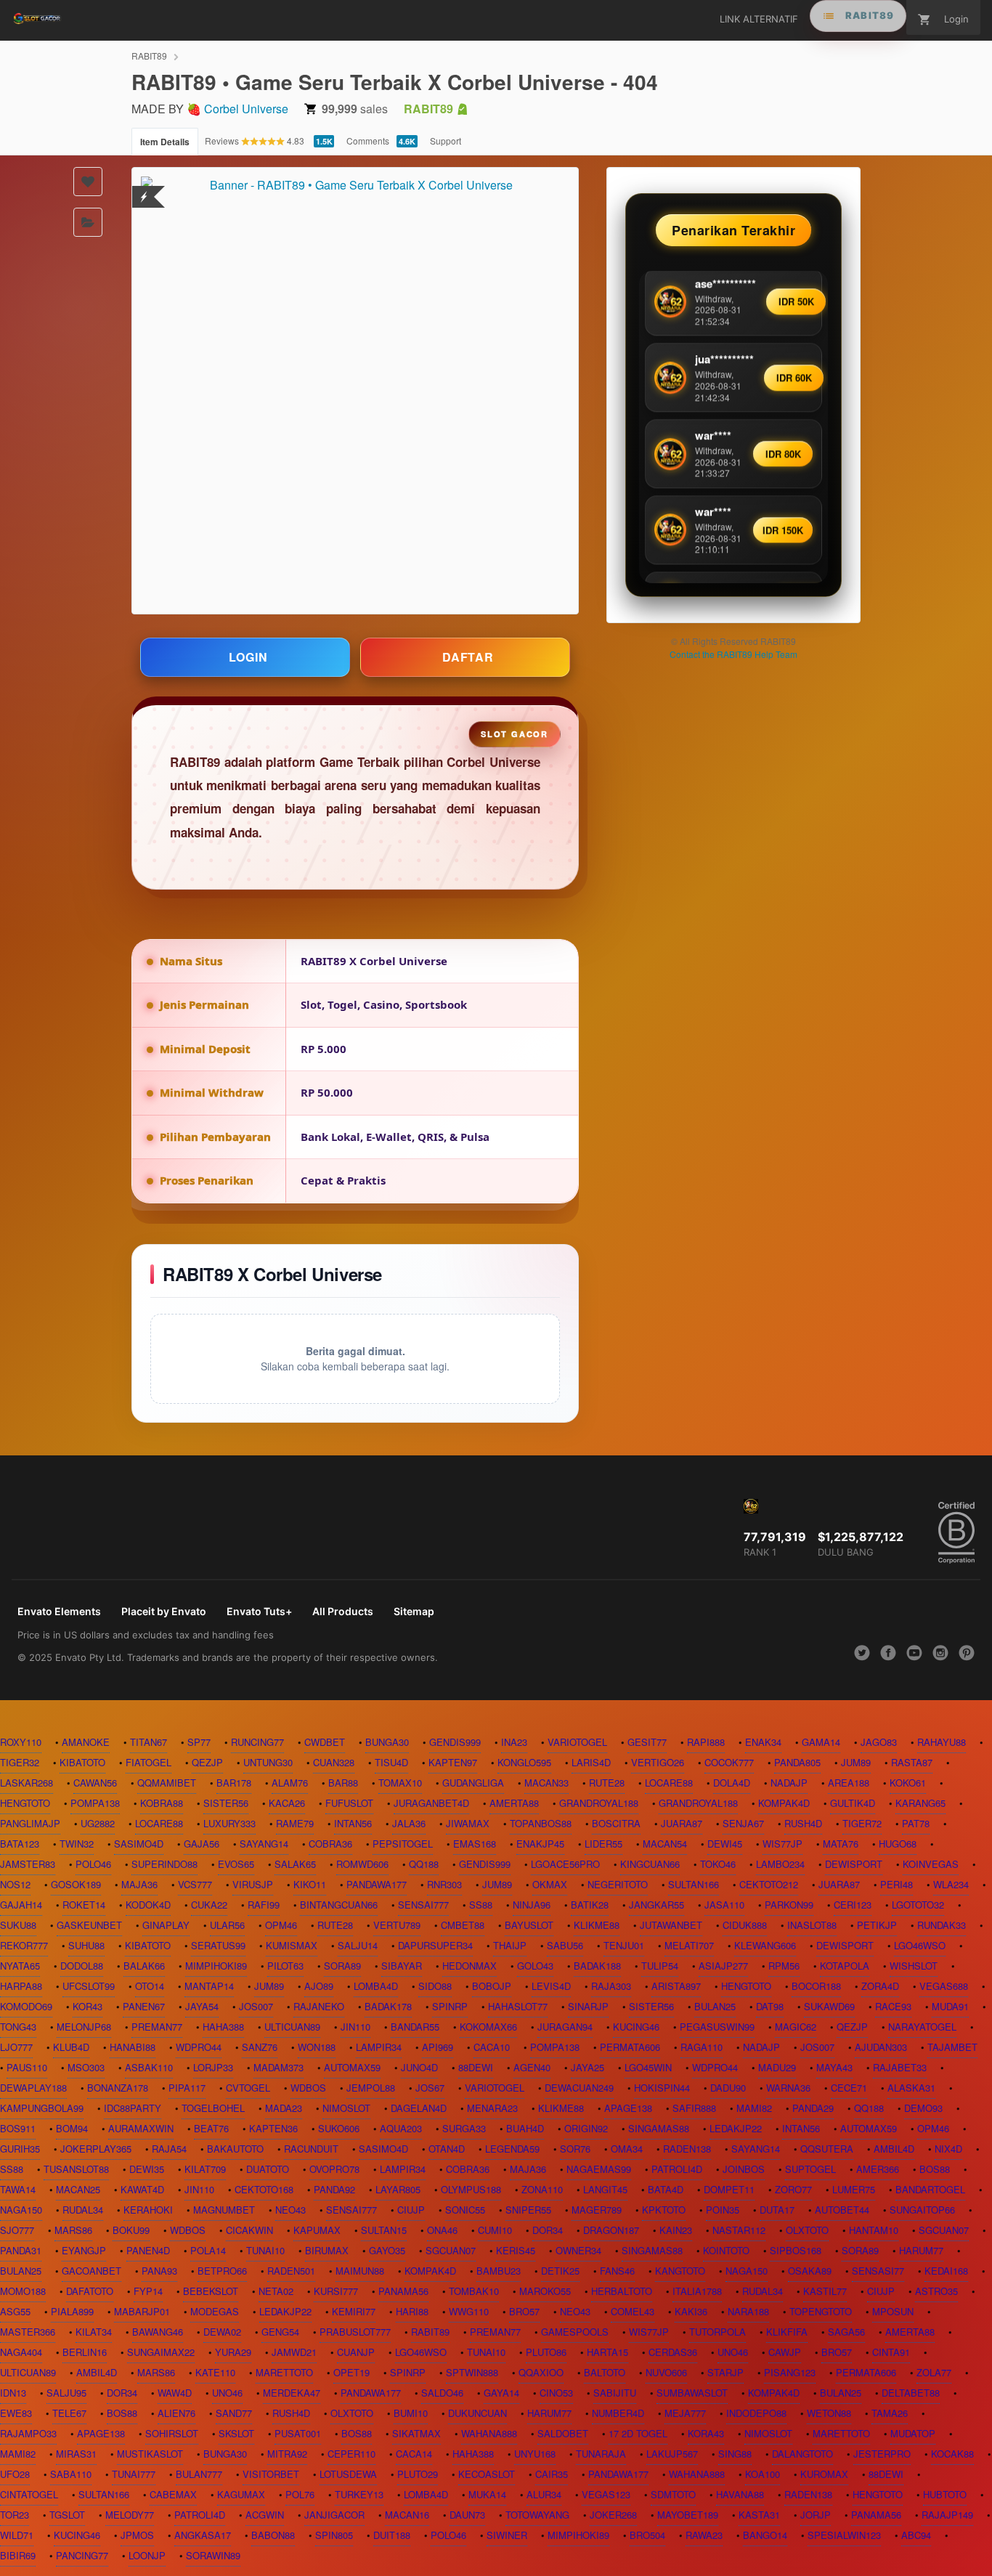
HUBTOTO (945, 2494)
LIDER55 (603, 1844)
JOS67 (430, 2088)
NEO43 (290, 2210)
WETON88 (829, 2413)
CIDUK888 (745, 1925)
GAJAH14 (21, 1905)
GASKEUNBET (89, 1925)
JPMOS (137, 2535)
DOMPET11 (729, 2189)
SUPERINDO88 (164, 1864)
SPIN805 (334, 2535)
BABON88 (273, 2535)
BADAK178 (388, 2006)
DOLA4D (732, 1783)
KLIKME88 (597, 1925)
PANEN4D (148, 2250)
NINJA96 (532, 1905)
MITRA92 (287, 2454)
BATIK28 (590, 1905)
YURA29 (233, 2352)
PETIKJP (877, 1925)
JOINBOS (744, 2169)
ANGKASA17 (203, 2535)
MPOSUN (893, 2311)
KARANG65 (920, 1803)
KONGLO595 (524, 1762)
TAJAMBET (952, 2047)
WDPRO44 (199, 2047)
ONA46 (442, 2230)
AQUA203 (401, 2128)
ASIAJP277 (723, 1966)
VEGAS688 (944, 1986)
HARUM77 (921, 2250)
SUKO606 (339, 2128)
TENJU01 (624, 1945)
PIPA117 (187, 2088)
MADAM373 (279, 2067)
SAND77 (234, 2413)
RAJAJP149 (947, 2515)
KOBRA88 (162, 1803)
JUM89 (856, 1762)
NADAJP (789, 1783)
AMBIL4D (894, 2149)
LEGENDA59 (512, 2149)
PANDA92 (334, 2189)
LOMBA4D (376, 1986)
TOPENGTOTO (821, 2311)
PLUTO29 (418, 2474)
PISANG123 (790, 2372)
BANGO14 (765, 2535)
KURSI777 (336, 2291)
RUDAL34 (83, 2210)
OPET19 (351, 2372)
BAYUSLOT (529, 1925)
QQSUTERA (827, 2149)
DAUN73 (467, 2515)
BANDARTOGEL (930, 2189)
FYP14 (148, 2291)
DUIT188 (392, 2535)
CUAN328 (334, 1762)
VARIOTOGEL (577, 1742)
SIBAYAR (402, 1966)
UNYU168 (535, 2454)
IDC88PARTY (133, 2108)
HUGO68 (898, 1844)
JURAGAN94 (565, 2027)
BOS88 (935, 2169)
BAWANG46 (158, 2332)
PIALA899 (72, 2311)
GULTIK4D (853, 1803)
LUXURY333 (229, 1823)
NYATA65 (20, 1966)
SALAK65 (295, 1864)
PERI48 (897, 1884)
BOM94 (72, 2128)
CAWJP (785, 2352)
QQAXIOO (541, 2372)
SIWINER (507, 2535)
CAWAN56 (95, 1783)
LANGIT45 (605, 2189)
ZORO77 (793, 2189)
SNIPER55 (528, 2210)
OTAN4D (447, 2149)
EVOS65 (236, 1864)
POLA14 (208, 2250)
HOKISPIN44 (662, 2088)
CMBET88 (463, 1925)
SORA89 (342, 1966)
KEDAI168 (946, 2271)
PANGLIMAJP (30, 1823)
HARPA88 (21, 1986)
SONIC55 (465, 2210)
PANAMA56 (403, 2291)
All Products (343, 1611)
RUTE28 (607, 1783)
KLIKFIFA (787, 2332)
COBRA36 (330, 1844)
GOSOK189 (76, 1884)
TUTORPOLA (717, 2332)
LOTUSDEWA (348, 2474)
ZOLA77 (934, 2372)
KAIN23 (676, 2230)
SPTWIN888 (472, 2372)
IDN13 (13, 2393)
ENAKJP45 (540, 1844)
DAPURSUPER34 (435, 1945)
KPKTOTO (664, 2210)
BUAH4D (525, 2128)
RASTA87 (912, 1762)
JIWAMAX (468, 1823)
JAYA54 (202, 2006)
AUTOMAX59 (352, 2067)
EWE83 (16, 2413)
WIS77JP (782, 1844)
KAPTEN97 (453, 1762)
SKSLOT (236, 2433)
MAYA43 (834, 2067)
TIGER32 (20, 1762)
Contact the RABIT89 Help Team (733, 654)
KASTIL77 (825, 2291)
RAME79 (295, 1823)
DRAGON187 (611, 2230)
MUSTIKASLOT (150, 2454)
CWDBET (325, 1742)
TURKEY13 (359, 2494)
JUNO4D (419, 2067)
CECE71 (849, 2088)
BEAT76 (211, 2128)
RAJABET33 (900, 2067)
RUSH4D (803, 1823)
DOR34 (548, 2230)
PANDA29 (813, 2108)
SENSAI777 (423, 1905)
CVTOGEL (248, 2088)
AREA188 (849, 1783)
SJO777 (17, 2230)
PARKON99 (789, 1905)
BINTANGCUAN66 (339, 1905)
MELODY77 (130, 2515)
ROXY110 (21, 1742)
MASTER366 (28, 2332)
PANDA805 (797, 1762)
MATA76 (841, 1844)
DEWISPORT (854, 1864)
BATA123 (20, 1844)
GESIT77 (647, 1742)
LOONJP (147, 2555)
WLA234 (951, 1884)
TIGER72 (862, 1823)
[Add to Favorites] (88, 182)
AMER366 (878, 2169)
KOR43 (88, 2006)
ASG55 (15, 2311)
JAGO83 (879, 1742)
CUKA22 (209, 1905)
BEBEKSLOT (211, 2291)
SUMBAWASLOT (692, 2393)
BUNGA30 (387, 1742)
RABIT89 (149, 56)
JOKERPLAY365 (96, 2149)
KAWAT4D (142, 2189)
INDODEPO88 (756, 2413)
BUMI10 (411, 2413)
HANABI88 (133, 2047)
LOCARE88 (669, 1783)
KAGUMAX (241, 2494)
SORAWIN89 (213, 2555)
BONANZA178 (118, 2088)
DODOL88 (82, 1966)
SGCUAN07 (944, 2230)
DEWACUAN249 (579, 2088)
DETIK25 (560, 2271)
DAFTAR (468, 657)
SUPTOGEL (810, 2169)
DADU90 (728, 2088)
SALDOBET (563, 2433)
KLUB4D (71, 2047)
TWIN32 (77, 1844)
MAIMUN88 (360, 2271)
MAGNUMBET (224, 2210)
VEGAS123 (606, 2494)
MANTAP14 (209, 1986)
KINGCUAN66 (650, 1864)
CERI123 (853, 1905)
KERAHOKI (148, 2210)
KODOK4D (148, 1905)
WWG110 (469, 2311)
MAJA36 (139, 1884)
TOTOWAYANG (537, 2515)
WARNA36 (788, 2088)
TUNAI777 (134, 2474)
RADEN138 (687, 2149)
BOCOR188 (816, 1986)
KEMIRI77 (354, 2311)
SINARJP (588, 2006)
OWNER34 (578, 2250)
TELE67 (69, 2413)
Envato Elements (59, 1611)
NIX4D (948, 2149)
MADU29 (777, 2067)
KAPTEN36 (273, 2128)
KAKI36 (691, 2311)
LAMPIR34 (379, 2047)
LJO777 (16, 2047)
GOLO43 (535, 1966)
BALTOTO (605, 2372)
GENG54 (280, 2332)
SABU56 (565, 1945)
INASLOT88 (812, 1925)
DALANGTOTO (802, 2454)
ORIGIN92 (586, 2128)
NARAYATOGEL (922, 2027)
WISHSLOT (914, 1966)
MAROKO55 (545, 2291)
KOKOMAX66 (488, 2027)
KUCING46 (636, 2027)
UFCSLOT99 (89, 1986)
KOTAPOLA (845, 1966)
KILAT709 (205, 2169)
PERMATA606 (630, 2047)
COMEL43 (633, 2311)
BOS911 (18, 2128)
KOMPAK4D (784, 1803)
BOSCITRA (616, 1823)
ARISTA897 (676, 1986)
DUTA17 (777, 2210)
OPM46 (281, 1925)
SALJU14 (358, 1945)
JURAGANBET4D (431, 1803)
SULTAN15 (384, 2230)
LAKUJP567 (672, 2454)
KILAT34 (94, 2332)
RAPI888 (706, 1742)
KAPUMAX (317, 2230)
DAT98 (770, 2006)
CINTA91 (891, 2352)
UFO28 (15, 2474)
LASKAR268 (27, 1783)
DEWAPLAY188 (33, 2088)
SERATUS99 (218, 1945)
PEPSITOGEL (403, 1844)
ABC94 (916, 2535)
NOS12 (15, 1884)
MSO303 (86, 2067)
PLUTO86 (546, 2352)
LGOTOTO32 (918, 1905)
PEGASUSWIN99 (717, 2027)
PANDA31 (21, 2250)
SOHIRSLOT (172, 2433)
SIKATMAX (416, 2433)
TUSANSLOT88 (76, 2169)
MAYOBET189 (688, 2515)
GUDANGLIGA (473, 1783)
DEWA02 (222, 2332)
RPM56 (784, 1966)
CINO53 (556, 2393)
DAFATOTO (90, 2291)
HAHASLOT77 (518, 2006)
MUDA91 (950, 2006)
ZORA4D (880, 1986)
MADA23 (284, 2108)
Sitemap (414, 1611)
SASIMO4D (139, 1844)
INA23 (514, 1742)
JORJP (816, 2515)
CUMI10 (495, 2230)
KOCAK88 (952, 2454)
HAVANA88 (740, 2494)
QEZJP (207, 1762)
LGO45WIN (648, 2067)
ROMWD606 (362, 1864)
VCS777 (195, 1884)
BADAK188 (597, 1966)
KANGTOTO (680, 2271)
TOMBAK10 (474, 2291)
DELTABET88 (911, 2393)
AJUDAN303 (881, 2047)
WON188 (317, 2047)
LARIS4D (591, 1762)
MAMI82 (754, 2108)
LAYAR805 (398, 2189)
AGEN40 (532, 2067)
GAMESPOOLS (575, 2332)
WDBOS (308, 2088)
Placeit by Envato (164, 1611)
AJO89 (319, 1986)
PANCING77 (82, 2555)
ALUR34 (544, 2494)
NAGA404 (21, 2352)
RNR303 (444, 1884)
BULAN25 (715, 2006)
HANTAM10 (874, 2230)
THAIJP (510, 1945)
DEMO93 (923, 2108)
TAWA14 (18, 2189)
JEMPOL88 (371, 2088)
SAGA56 (846, 2332)
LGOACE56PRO (565, 1864)
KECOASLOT (487, 2474)
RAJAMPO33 (28, 2433)
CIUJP (411, 2210)
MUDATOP (913, 2433)
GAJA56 (202, 1844)
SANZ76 (260, 2047)
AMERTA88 (514, 1803)
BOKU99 (131, 2230)
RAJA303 (611, 1986)
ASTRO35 (936, 2291)
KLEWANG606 (765, 1945)
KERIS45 (516, 2250)
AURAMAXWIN (141, 2128)
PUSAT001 (298, 2433)
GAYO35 (387, 2250)
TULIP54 (660, 1966)
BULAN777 (199, 2474)
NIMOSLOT (346, 2108)
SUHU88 (86, 1945)
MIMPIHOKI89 (216, 1966)
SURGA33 (464, 2128)
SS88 (481, 1905)
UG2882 (98, 1823)
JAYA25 (588, 2067)
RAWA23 (704, 2535)
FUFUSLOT (349, 1803)
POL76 (300, 2494)
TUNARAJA (601, 2454)
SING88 (735, 2454)
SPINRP (450, 2006)
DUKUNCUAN (477, 2413)
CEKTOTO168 (264, 2189)
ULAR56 (227, 1925)
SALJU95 (66, 2393)
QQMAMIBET (167, 1783)
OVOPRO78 (334, 2169)
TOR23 (15, 2515)
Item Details (165, 142)
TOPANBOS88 (541, 1823)
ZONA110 (542, 2189)
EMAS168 (475, 1844)
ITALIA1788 (697, 2291)
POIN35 (723, 2210)
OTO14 (150, 1986)
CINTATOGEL (29, 2494)
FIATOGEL (149, 1762)
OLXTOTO (807, 2230)
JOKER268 (613, 2515)
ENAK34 (763, 1742)
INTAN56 (353, 1823)
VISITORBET (271, 2474)
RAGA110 (702, 2047)
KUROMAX (824, 2474)
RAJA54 (169, 2149)
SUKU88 (18, 1925)
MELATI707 (689, 1945)
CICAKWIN (249, 2230)
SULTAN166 (694, 1884)
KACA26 (287, 1803)
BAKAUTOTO (235, 2149)
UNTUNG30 (268, 1762)
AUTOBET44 (842, 2210)
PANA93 (159, 2271)
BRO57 (524, 2311)
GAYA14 (501, 2393)
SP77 (199, 1742)
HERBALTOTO (622, 2291)
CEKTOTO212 (769, 1884)
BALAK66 (144, 1966)
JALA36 (409, 1823)
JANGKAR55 (656, 1905)
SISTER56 (226, 1803)
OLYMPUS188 (471, 2189)
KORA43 (706, 2433)
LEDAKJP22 (736, 2128)
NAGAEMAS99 (599, 2169)
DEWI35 (147, 2169)
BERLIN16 (85, 2352)
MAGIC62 (796, 2027)
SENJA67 (743, 1823)
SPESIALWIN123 (844, 2535)
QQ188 (424, 1864)
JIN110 (355, 2027)
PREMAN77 (157, 2027)
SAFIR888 (694, 2108)
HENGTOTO (25, 1803)
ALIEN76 (176, 2413)
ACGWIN (265, 2515)
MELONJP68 (84, 2027)
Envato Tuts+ (259, 1611)
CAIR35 (552, 2474)
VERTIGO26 (658, 1762)
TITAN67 (149, 1742)
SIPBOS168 (796, 2250)
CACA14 (414, 2454)
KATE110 (215, 2372)
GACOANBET (92, 2271)
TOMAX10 (400, 1783)
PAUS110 (27, 2067)
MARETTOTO (284, 2372)
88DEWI (476, 2067)
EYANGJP (84, 2250)
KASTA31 (759, 2515)
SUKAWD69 (829, 2006)
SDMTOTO (673, 2494)
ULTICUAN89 (292, 2027)
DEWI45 (725, 1844)
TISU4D (391, 1762)
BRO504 (647, 2535)
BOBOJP (492, 1986)
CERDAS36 (673, 2352)
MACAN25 (78, 2189)
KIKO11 (310, 1884)
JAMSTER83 (28, 1864)
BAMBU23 (499, 2271)
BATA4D (666, 2189)
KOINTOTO (726, 2250)
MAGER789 (597, 2210)
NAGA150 (21, 2210)
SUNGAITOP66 (922, 2210)
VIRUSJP (253, 1884)
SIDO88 (435, 1986)
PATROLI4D (677, 2169)
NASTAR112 (739, 2230)
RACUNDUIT (311, 2149)
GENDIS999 (455, 1742)
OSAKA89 (810, 2271)
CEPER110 (351, 2454)
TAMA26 (890, 2413)
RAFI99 (264, 1905)
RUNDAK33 (942, 1925)
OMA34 (627, 2149)
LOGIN (248, 657)
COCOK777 (729, 1762)
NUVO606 (666, 2372)
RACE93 (893, 2006)
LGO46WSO (920, 1945)
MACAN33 (546, 1783)
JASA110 (724, 1905)
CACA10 (492, 2047)
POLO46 (93, 1864)
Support (446, 141)
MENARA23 (492, 2108)
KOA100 (763, 2474)
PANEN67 (144, 2006)
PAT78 (916, 1823)
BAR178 (234, 1783)
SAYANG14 (264, 1844)
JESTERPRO (882, 2454)
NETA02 (276, 2291)
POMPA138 (95, 1803)
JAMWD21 (294, 2352)
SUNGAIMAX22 (161, 2352)
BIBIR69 (18, 2555)
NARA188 (748, 2311)
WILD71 (17, 2535)
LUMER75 (854, 2189)
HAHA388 (223, 2027)
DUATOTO (268, 2169)
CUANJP (356, 2352)
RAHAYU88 (942, 1742)
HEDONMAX (469, 1966)
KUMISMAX (292, 1945)
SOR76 (575, 2149)
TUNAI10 (265, 2250)
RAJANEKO (319, 2006)
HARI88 (412, 2311)
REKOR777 (24, 1945)
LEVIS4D (551, 1986)
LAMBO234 (780, 1864)
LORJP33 (213, 2067)
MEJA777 (685, 2413)
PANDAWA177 (377, 1884)
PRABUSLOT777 (355, 2332)
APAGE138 (628, 2108)
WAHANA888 (489, 2433)
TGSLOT (67, 2515)
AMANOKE (86, 1742)
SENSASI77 (878, 2271)
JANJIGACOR (334, 2515)
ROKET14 (84, 1905)
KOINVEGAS (931, 1864)
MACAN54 (665, 1844)
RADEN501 (291, 2271)
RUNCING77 (257, 1742)
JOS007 (256, 2006)
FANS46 (617, 2271)
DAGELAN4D (419, 2108)
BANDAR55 (415, 2027)
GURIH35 (20, 2149)
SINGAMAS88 (659, 2128)
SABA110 (71, 2474)
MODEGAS (215, 2311)
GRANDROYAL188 (599, 1803)
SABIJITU (615, 2393)
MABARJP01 (142, 2311)
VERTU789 (397, 1925)
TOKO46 (718, 1864)
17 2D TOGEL (638, 2433)
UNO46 (733, 2352)
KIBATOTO (82, 1762)
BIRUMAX (327, 2250)
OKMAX (550, 1884)
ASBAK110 (149, 2067)
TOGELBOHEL (213, 2108)
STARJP (725, 2372)
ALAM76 (290, 1783)
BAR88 (343, 1783)
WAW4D (175, 2393)
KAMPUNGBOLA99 (42, 2108)
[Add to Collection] (88, 222)
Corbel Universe (246, 109)
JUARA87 (682, 1823)
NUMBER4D (618, 2413)
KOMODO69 (26, 2006)
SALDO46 (442, 2393)
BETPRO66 (222, 2271)
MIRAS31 (76, 2454)
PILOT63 (285, 1966)
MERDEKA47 (292, 2393)
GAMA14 (821, 1742)
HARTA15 (607, 2352)
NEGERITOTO (618, 1884)
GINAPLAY (166, 1925)
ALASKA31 (911, 2088)
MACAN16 (407, 2515)
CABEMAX (173, 2494)
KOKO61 (908, 1783)
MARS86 (73, 2230)
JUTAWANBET (671, 1925)
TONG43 (18, 2027)
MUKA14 (487, 2494)
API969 (438, 2047)
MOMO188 (23, 2291)
